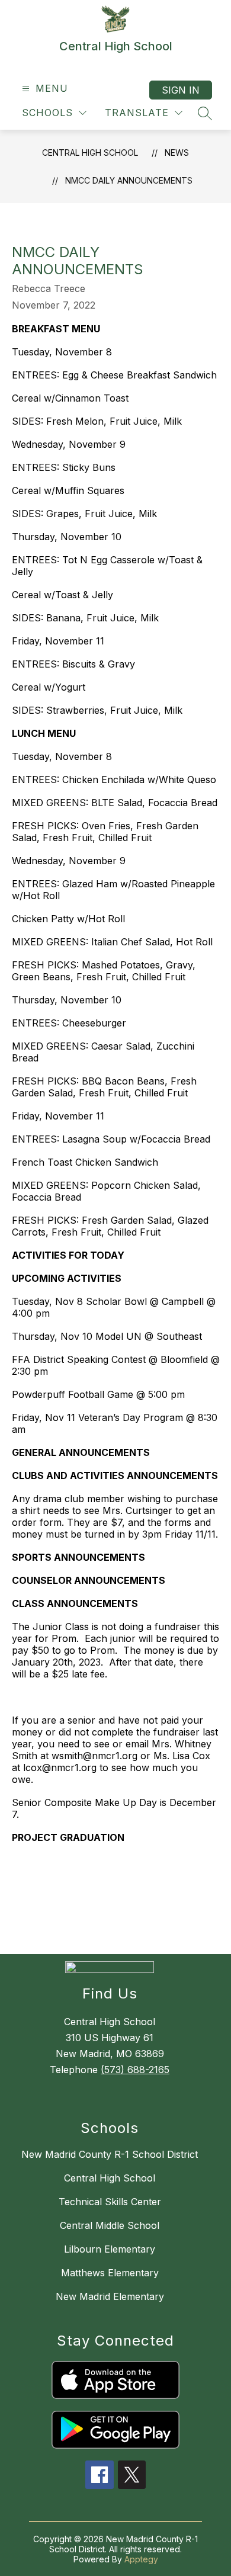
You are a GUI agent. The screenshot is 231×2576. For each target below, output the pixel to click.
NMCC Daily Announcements (129, 180)
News (177, 153)
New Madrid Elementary (110, 2296)
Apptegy (141, 2559)
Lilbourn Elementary (110, 2249)
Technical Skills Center (110, 2202)
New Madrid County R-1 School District (110, 2154)
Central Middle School (110, 2225)
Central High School (90, 153)
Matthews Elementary (110, 2273)
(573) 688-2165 (135, 2070)
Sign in (181, 90)
